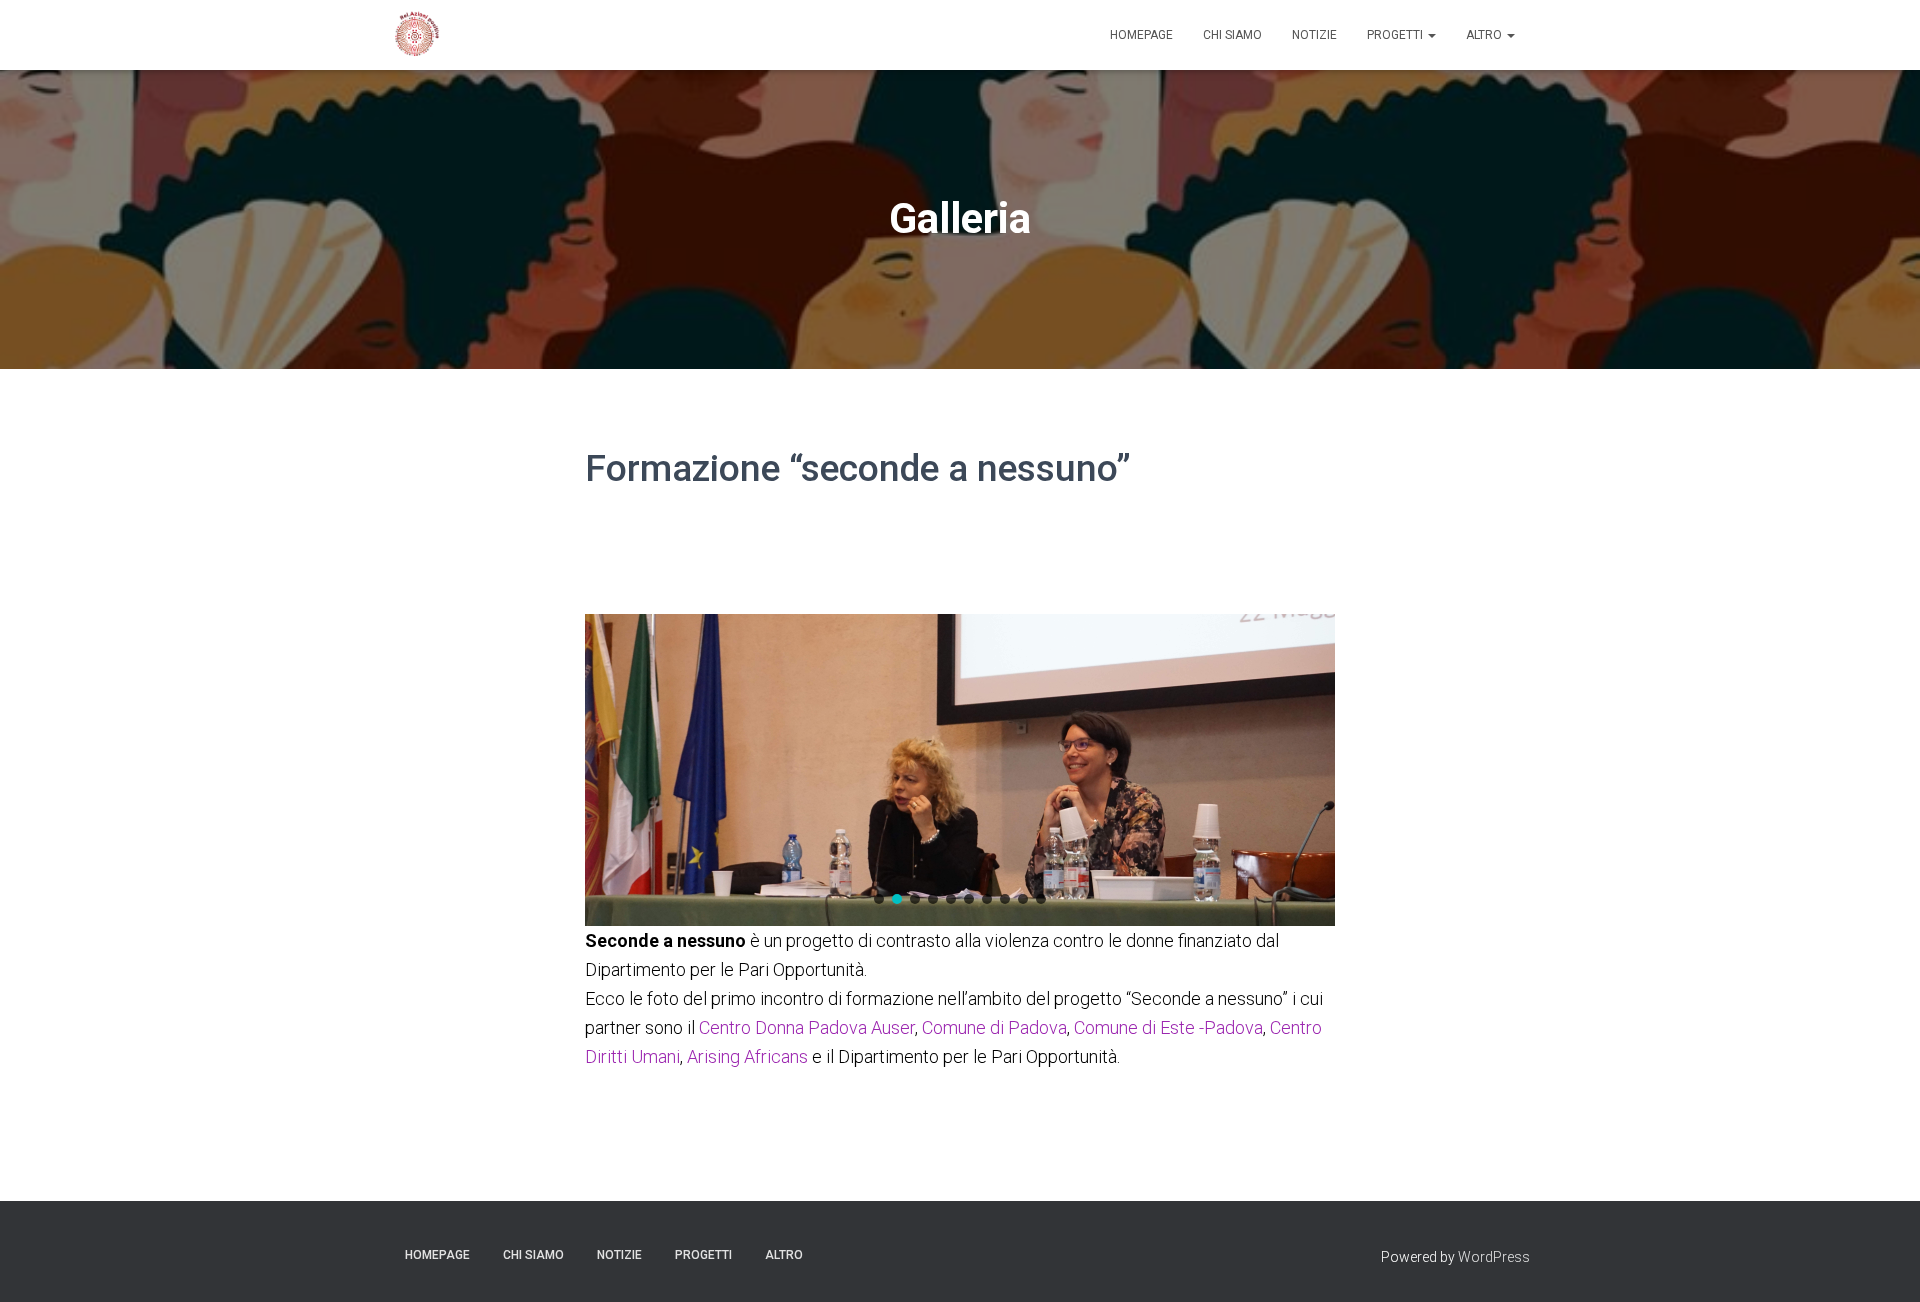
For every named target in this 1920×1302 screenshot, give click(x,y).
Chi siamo (1232, 35)
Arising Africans (747, 1056)
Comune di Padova (994, 1027)
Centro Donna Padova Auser (807, 1027)
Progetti (1396, 35)
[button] (879, 899)
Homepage (1141, 35)
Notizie (1314, 35)
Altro (1485, 35)
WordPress (1494, 1257)
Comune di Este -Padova (1168, 1027)
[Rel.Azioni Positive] (415, 35)
